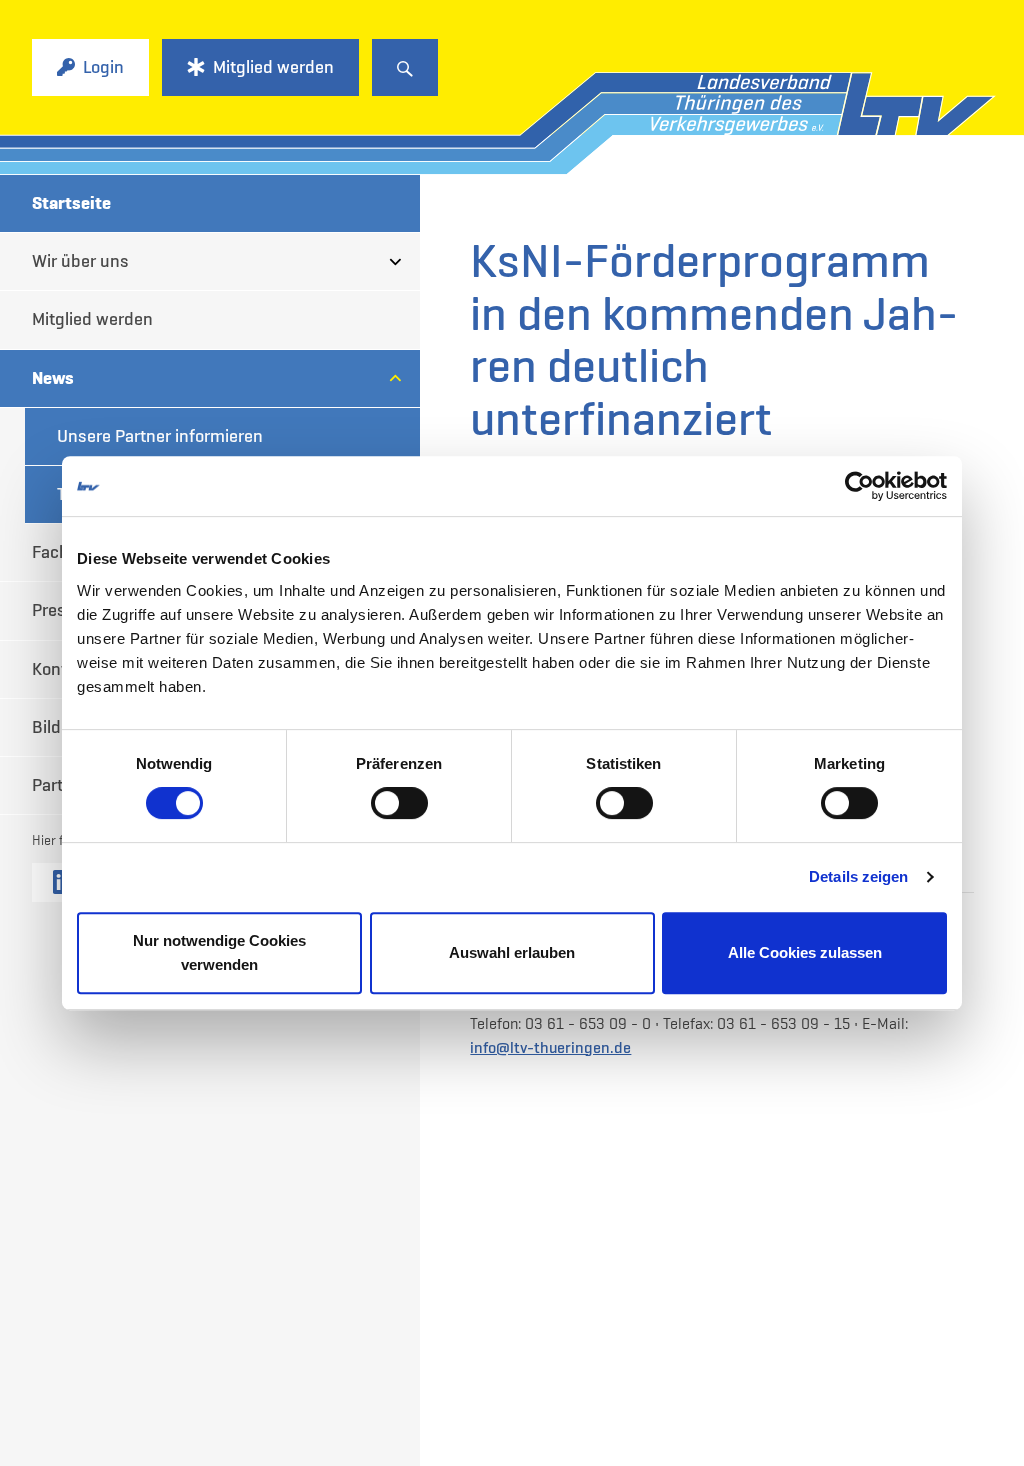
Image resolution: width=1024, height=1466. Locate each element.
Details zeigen (858, 876)
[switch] (399, 803)
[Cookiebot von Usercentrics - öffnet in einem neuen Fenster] (859, 486)
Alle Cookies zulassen (805, 952)
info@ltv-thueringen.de (550, 1047)
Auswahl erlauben (512, 952)
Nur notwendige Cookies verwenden (219, 952)
